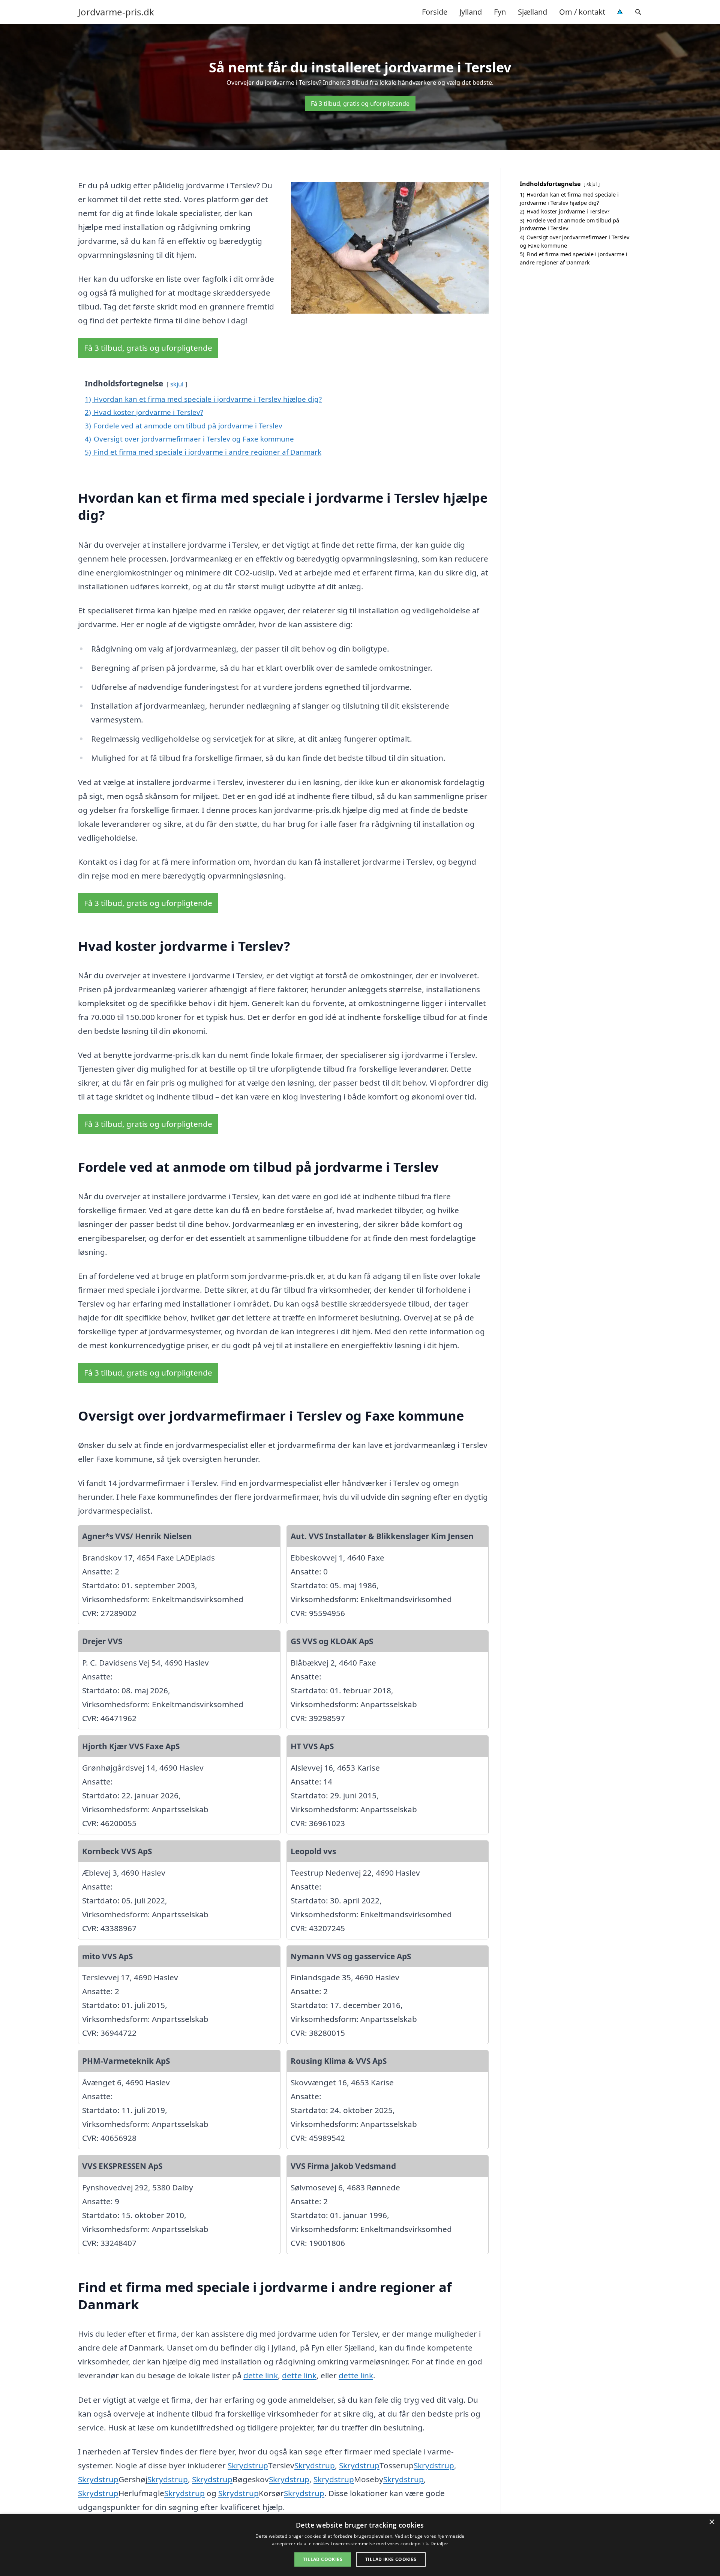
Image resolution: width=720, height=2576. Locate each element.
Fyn (500, 12)
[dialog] (360, 2545)
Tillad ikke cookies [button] (391, 2559)
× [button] (712, 2522)
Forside (435, 12)
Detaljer (439, 2544)
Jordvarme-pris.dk (116, 12)
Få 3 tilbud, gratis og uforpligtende (360, 104)
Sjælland (532, 12)
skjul (177, 384)
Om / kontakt (582, 12)
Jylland (471, 12)
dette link (261, 2375)
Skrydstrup (248, 2465)
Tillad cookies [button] (323, 2559)
